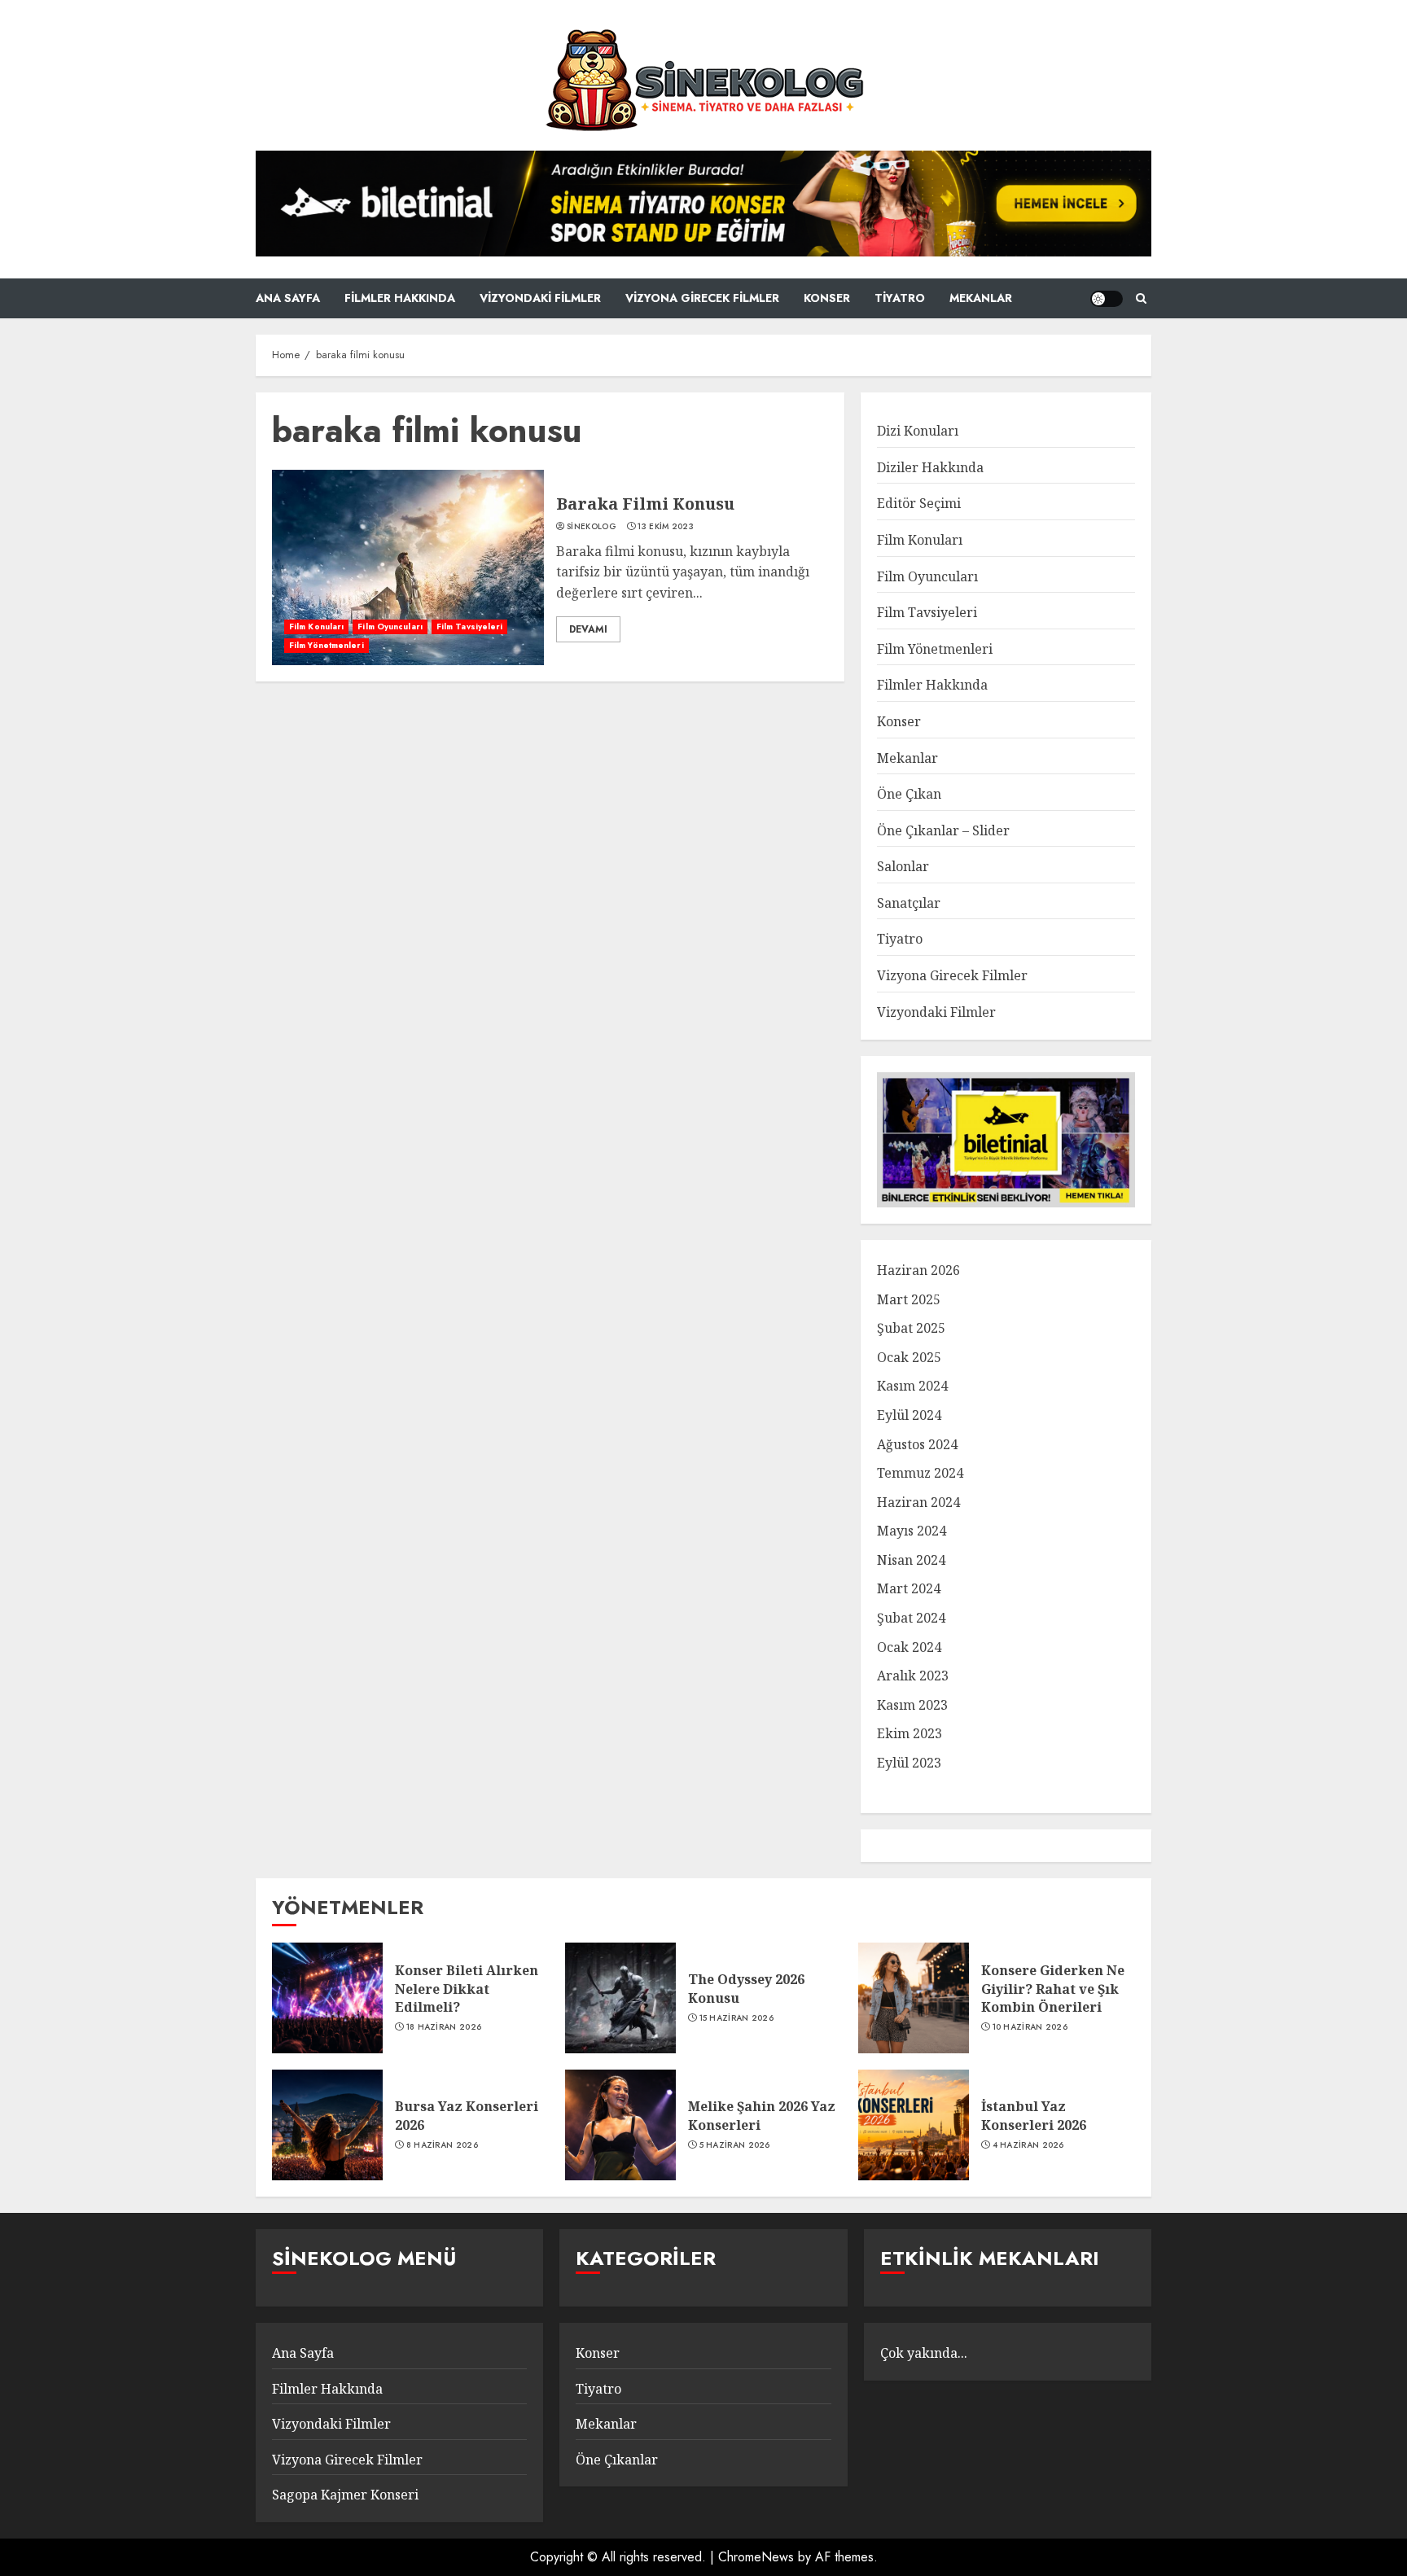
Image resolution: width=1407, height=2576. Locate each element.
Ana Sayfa (288, 298)
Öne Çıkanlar (617, 2460)
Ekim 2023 (910, 1733)
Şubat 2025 (911, 1328)
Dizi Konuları (918, 431)
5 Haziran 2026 (735, 2145)
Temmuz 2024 (920, 1473)
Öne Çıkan (909, 794)
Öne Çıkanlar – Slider (943, 830)
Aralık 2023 (913, 1676)
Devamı (588, 629)
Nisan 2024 (911, 1560)
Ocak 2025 (909, 1357)
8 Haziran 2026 (442, 2145)
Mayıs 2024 (912, 1531)
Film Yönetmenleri (327, 645)
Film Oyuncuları (390, 626)
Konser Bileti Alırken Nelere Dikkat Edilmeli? (467, 1989)
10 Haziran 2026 (1030, 2027)
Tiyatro (900, 298)
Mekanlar (981, 298)
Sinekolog (592, 527)
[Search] (1141, 298)
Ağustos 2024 (917, 1444)
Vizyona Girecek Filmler (702, 298)
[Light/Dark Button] (1107, 299)
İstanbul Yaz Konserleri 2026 (1034, 2115)
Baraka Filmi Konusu (645, 504)
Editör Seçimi (919, 503)
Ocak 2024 (909, 1647)
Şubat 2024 (911, 1618)
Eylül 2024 (909, 1415)
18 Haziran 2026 (444, 2027)
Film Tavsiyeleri (470, 626)
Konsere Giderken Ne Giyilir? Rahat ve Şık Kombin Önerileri (1053, 1989)
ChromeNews (756, 2557)
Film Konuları (316, 626)
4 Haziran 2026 (1028, 2145)
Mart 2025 (909, 1299)
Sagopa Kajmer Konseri (345, 2495)
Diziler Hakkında (930, 467)
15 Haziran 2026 (737, 2018)
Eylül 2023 (909, 1763)
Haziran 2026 (918, 1270)
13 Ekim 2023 (666, 527)
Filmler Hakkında (400, 298)
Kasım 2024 (912, 1386)
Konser (827, 298)
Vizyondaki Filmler (540, 298)
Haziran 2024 (918, 1502)
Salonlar (903, 866)
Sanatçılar (909, 903)
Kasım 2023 (912, 1705)
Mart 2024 (909, 1588)
